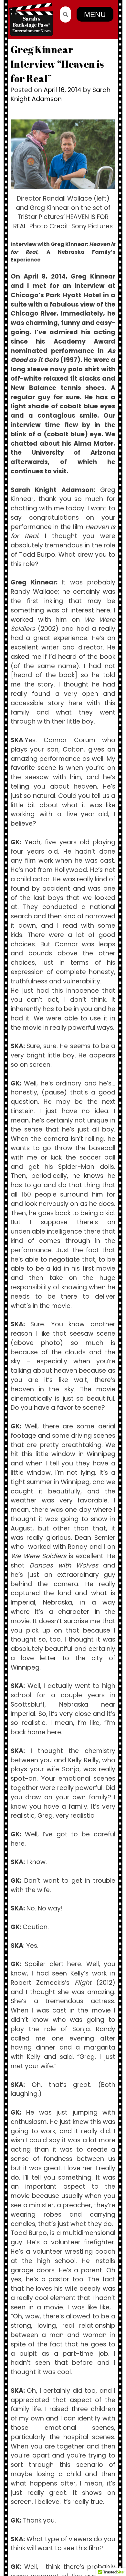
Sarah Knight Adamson (61, 95)
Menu (95, 14)
